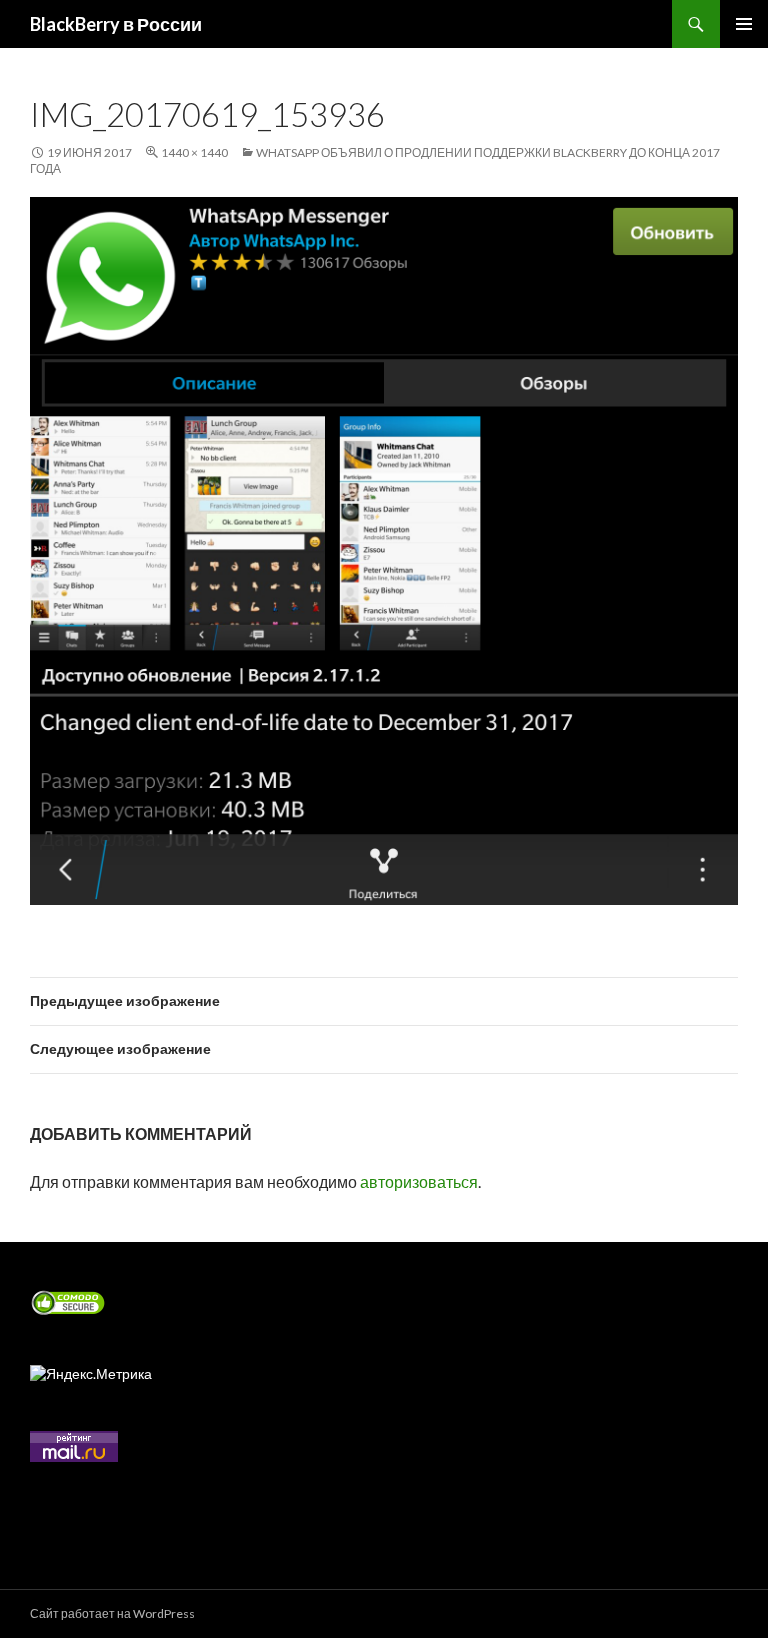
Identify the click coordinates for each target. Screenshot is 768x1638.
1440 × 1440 (194, 152)
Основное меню (744, 24)
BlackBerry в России (116, 24)
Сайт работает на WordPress (112, 1613)
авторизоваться (419, 1181)
